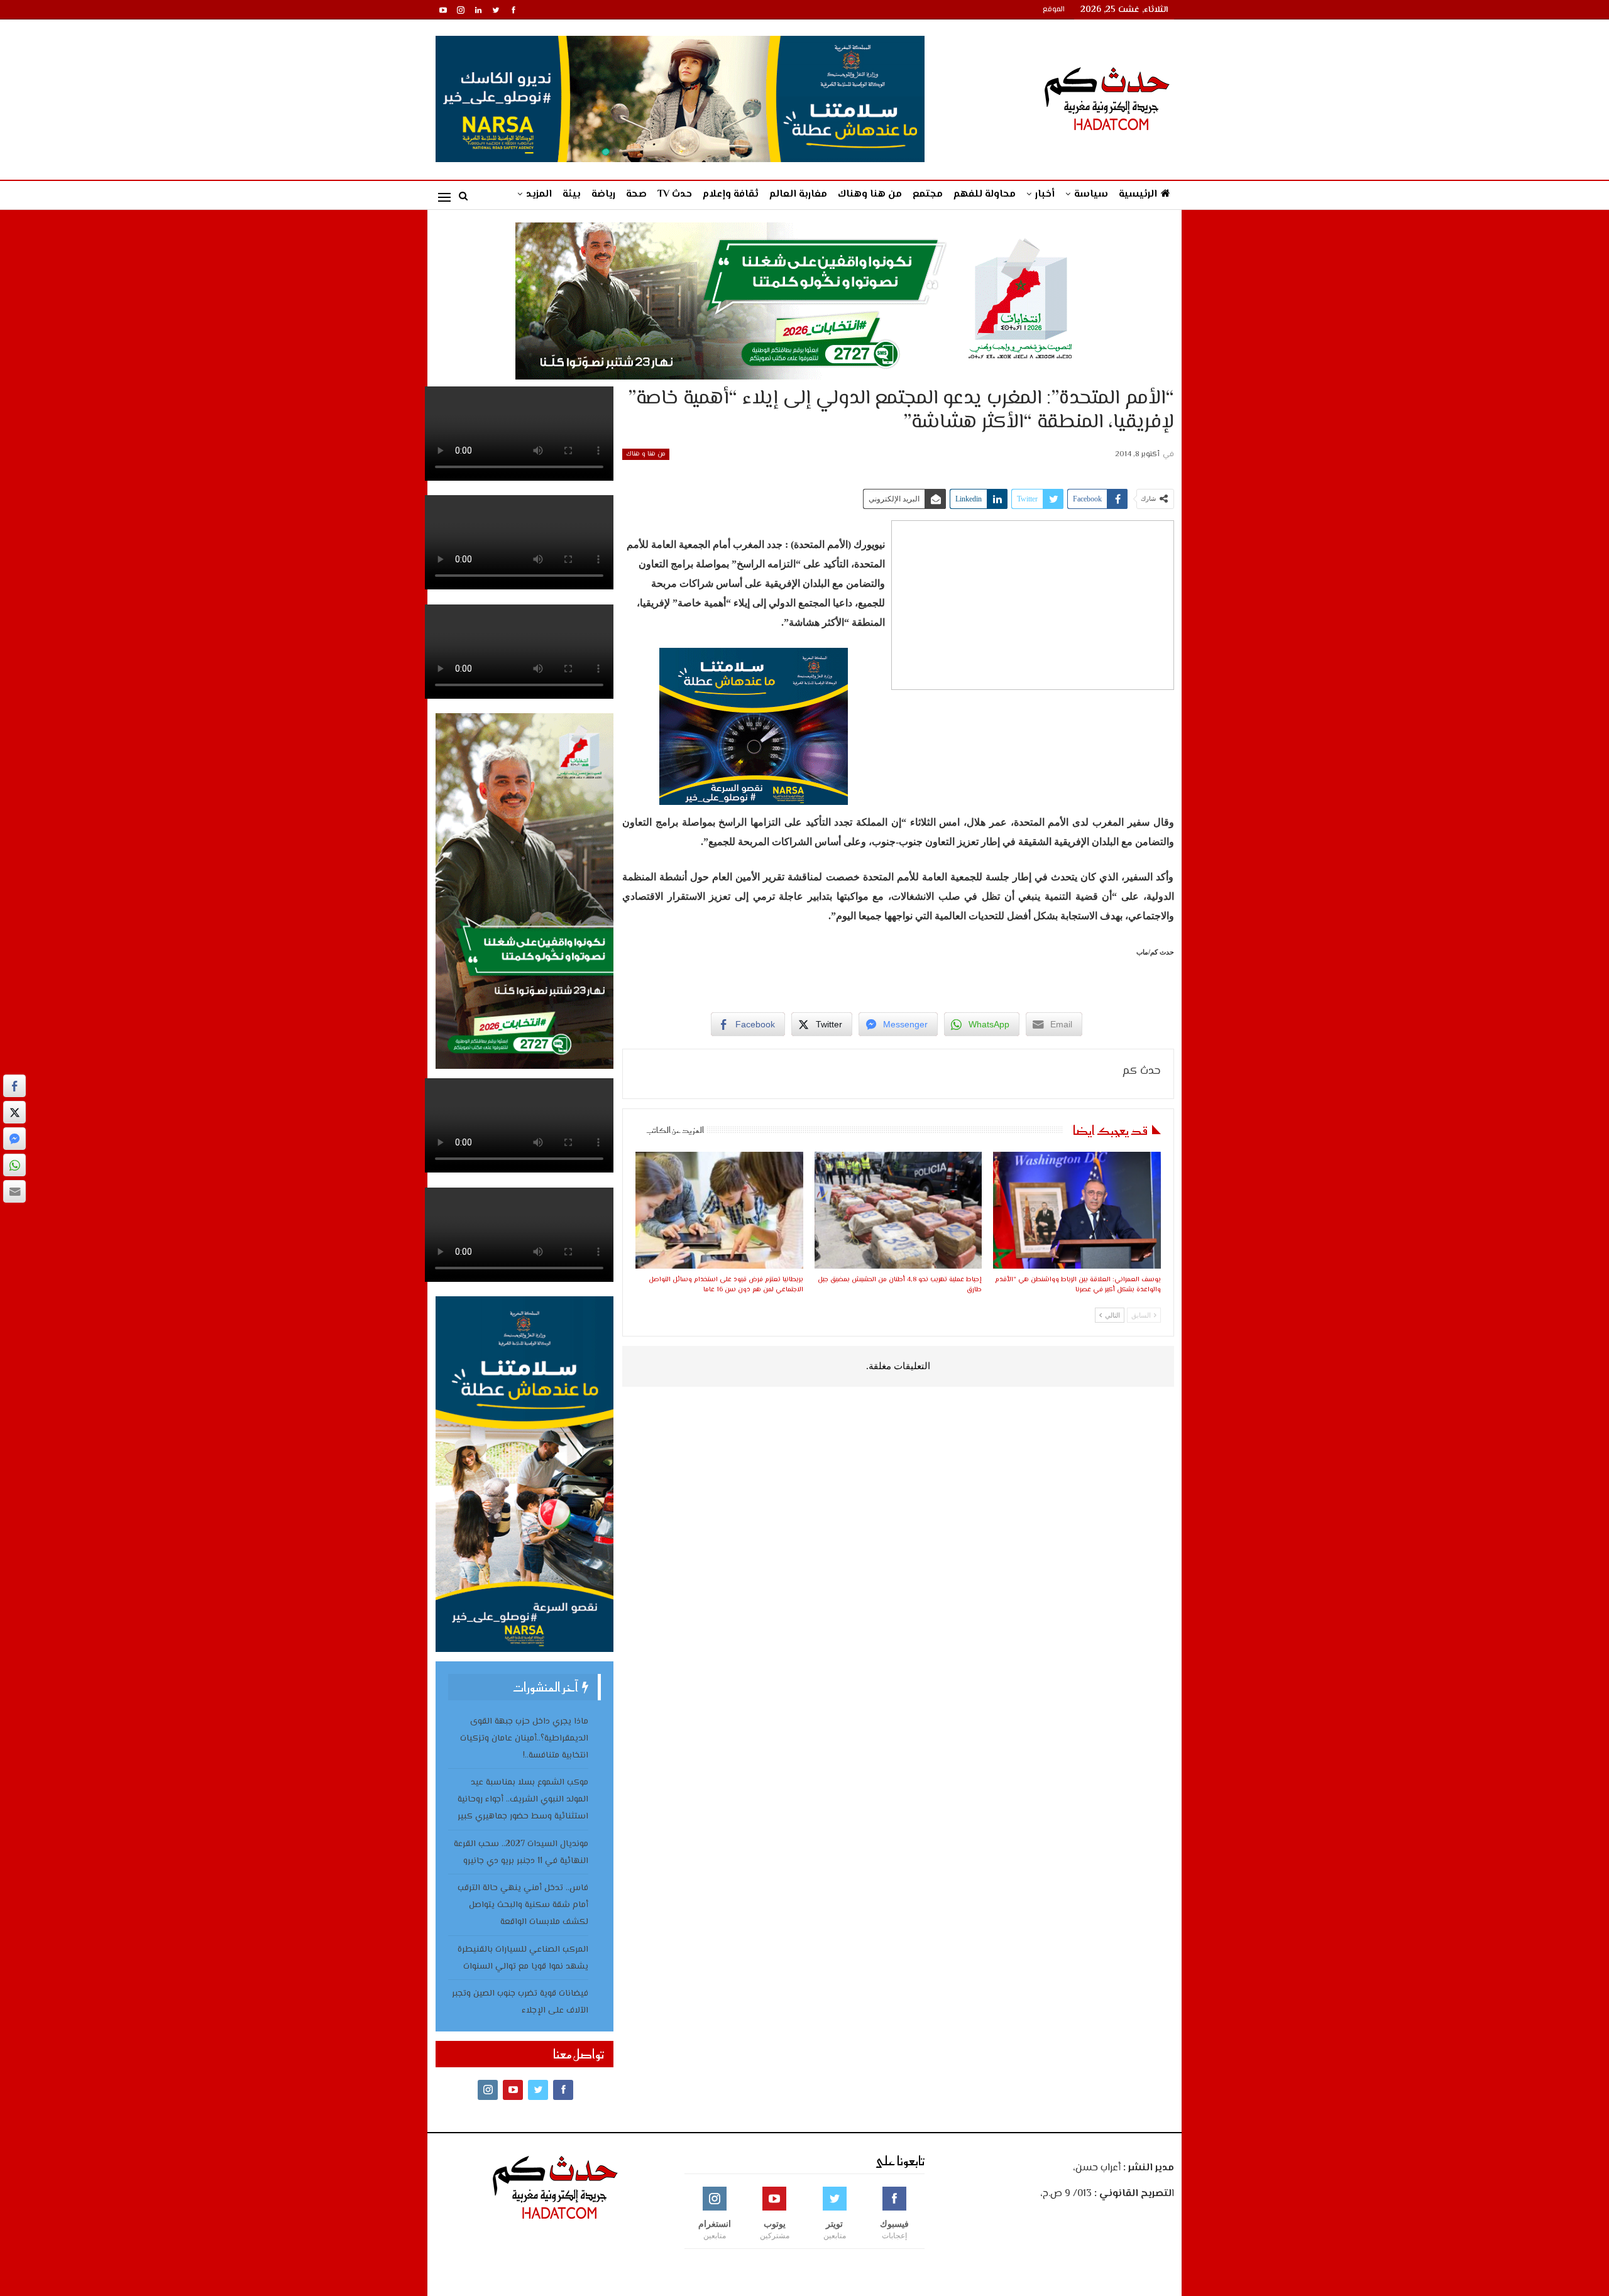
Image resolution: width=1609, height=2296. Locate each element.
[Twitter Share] (14, 1112)
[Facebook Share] (14, 1086)
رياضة (603, 194)
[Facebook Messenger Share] (14, 1139)
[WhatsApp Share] (14, 1165)
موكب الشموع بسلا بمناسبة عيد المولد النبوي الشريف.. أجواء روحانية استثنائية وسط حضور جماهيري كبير (523, 1800)
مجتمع (928, 194)
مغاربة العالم (798, 194)
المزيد (539, 194)
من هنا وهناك (870, 194)
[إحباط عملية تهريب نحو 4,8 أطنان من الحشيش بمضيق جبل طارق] (898, 1211)
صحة (636, 194)
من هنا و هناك (646, 454)
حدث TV (675, 194)
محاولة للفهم (985, 194)
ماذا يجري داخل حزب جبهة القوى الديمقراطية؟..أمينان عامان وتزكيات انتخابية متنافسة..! (524, 1739)
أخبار (1045, 194)
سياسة (1091, 194)
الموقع (1054, 10)
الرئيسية (1138, 194)
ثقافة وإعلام (731, 194)
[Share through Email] (14, 1191)
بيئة (572, 194)
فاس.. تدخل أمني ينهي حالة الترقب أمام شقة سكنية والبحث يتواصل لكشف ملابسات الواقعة (523, 1905)
